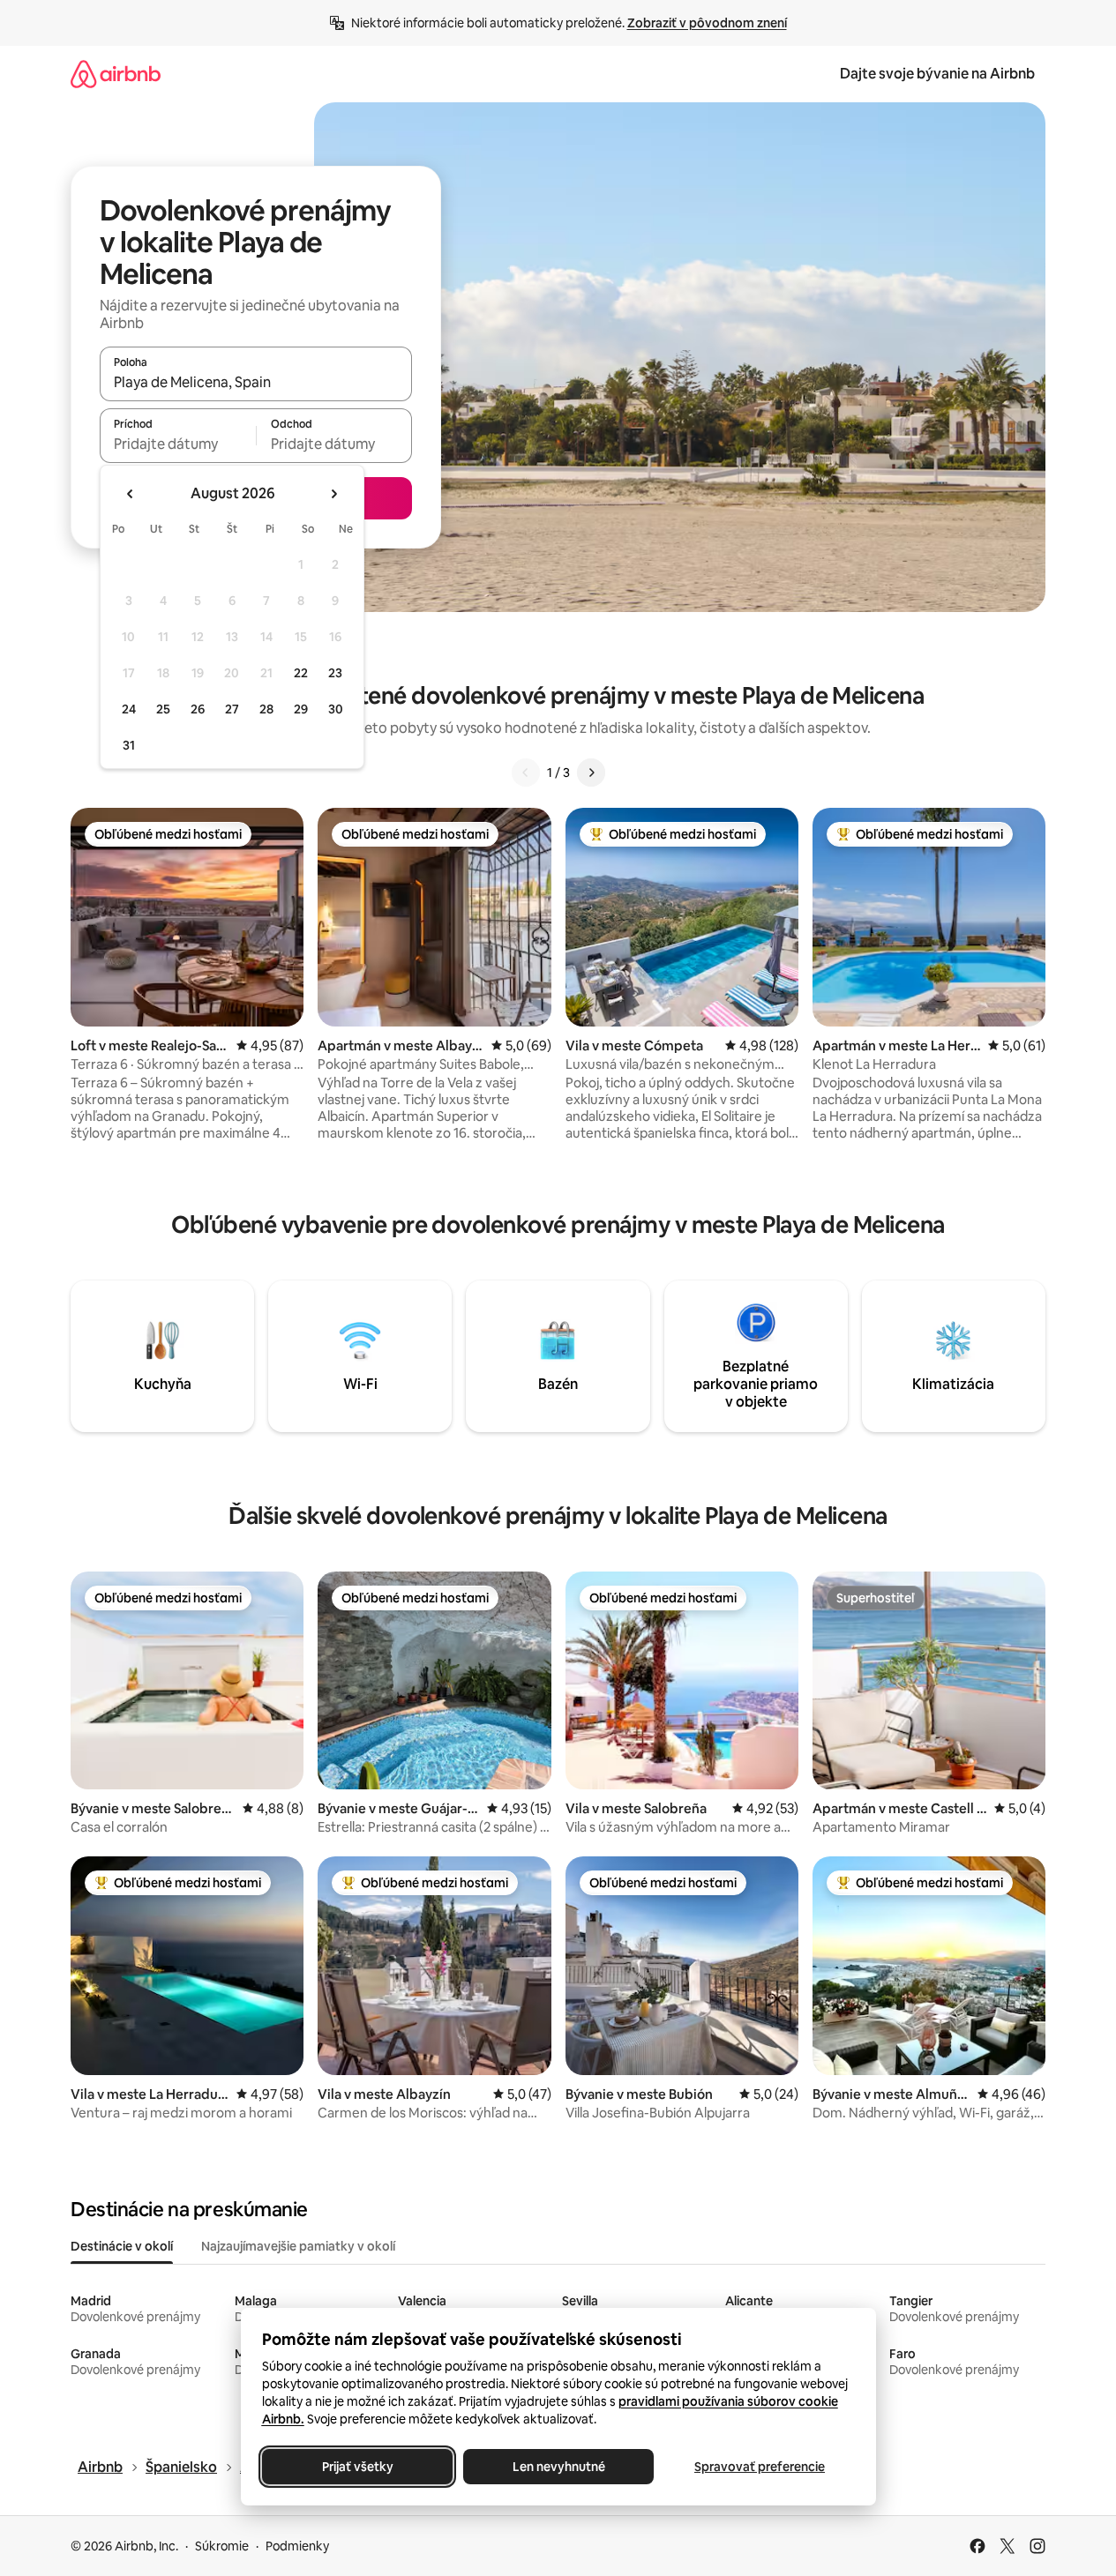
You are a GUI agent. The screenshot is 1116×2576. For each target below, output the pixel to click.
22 (301, 673)
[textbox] (178, 444)
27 (232, 709)
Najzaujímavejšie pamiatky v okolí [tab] (298, 2246)
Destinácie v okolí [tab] (122, 2246)
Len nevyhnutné (558, 2467)
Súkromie (222, 2546)
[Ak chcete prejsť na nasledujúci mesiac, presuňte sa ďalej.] (333, 494)
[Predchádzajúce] (526, 773)
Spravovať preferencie (760, 2467)
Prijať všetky (357, 2467)
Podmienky (297, 2546)
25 (163, 709)
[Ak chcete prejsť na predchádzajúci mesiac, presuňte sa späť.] (131, 494)
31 (129, 745)
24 (129, 709)
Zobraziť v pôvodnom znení (707, 23)
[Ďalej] (591, 773)
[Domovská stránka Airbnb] (116, 74)
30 (336, 709)
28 (266, 709)
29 (301, 709)
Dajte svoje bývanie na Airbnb (937, 74)
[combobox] (256, 382)
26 (198, 709)
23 (335, 673)
